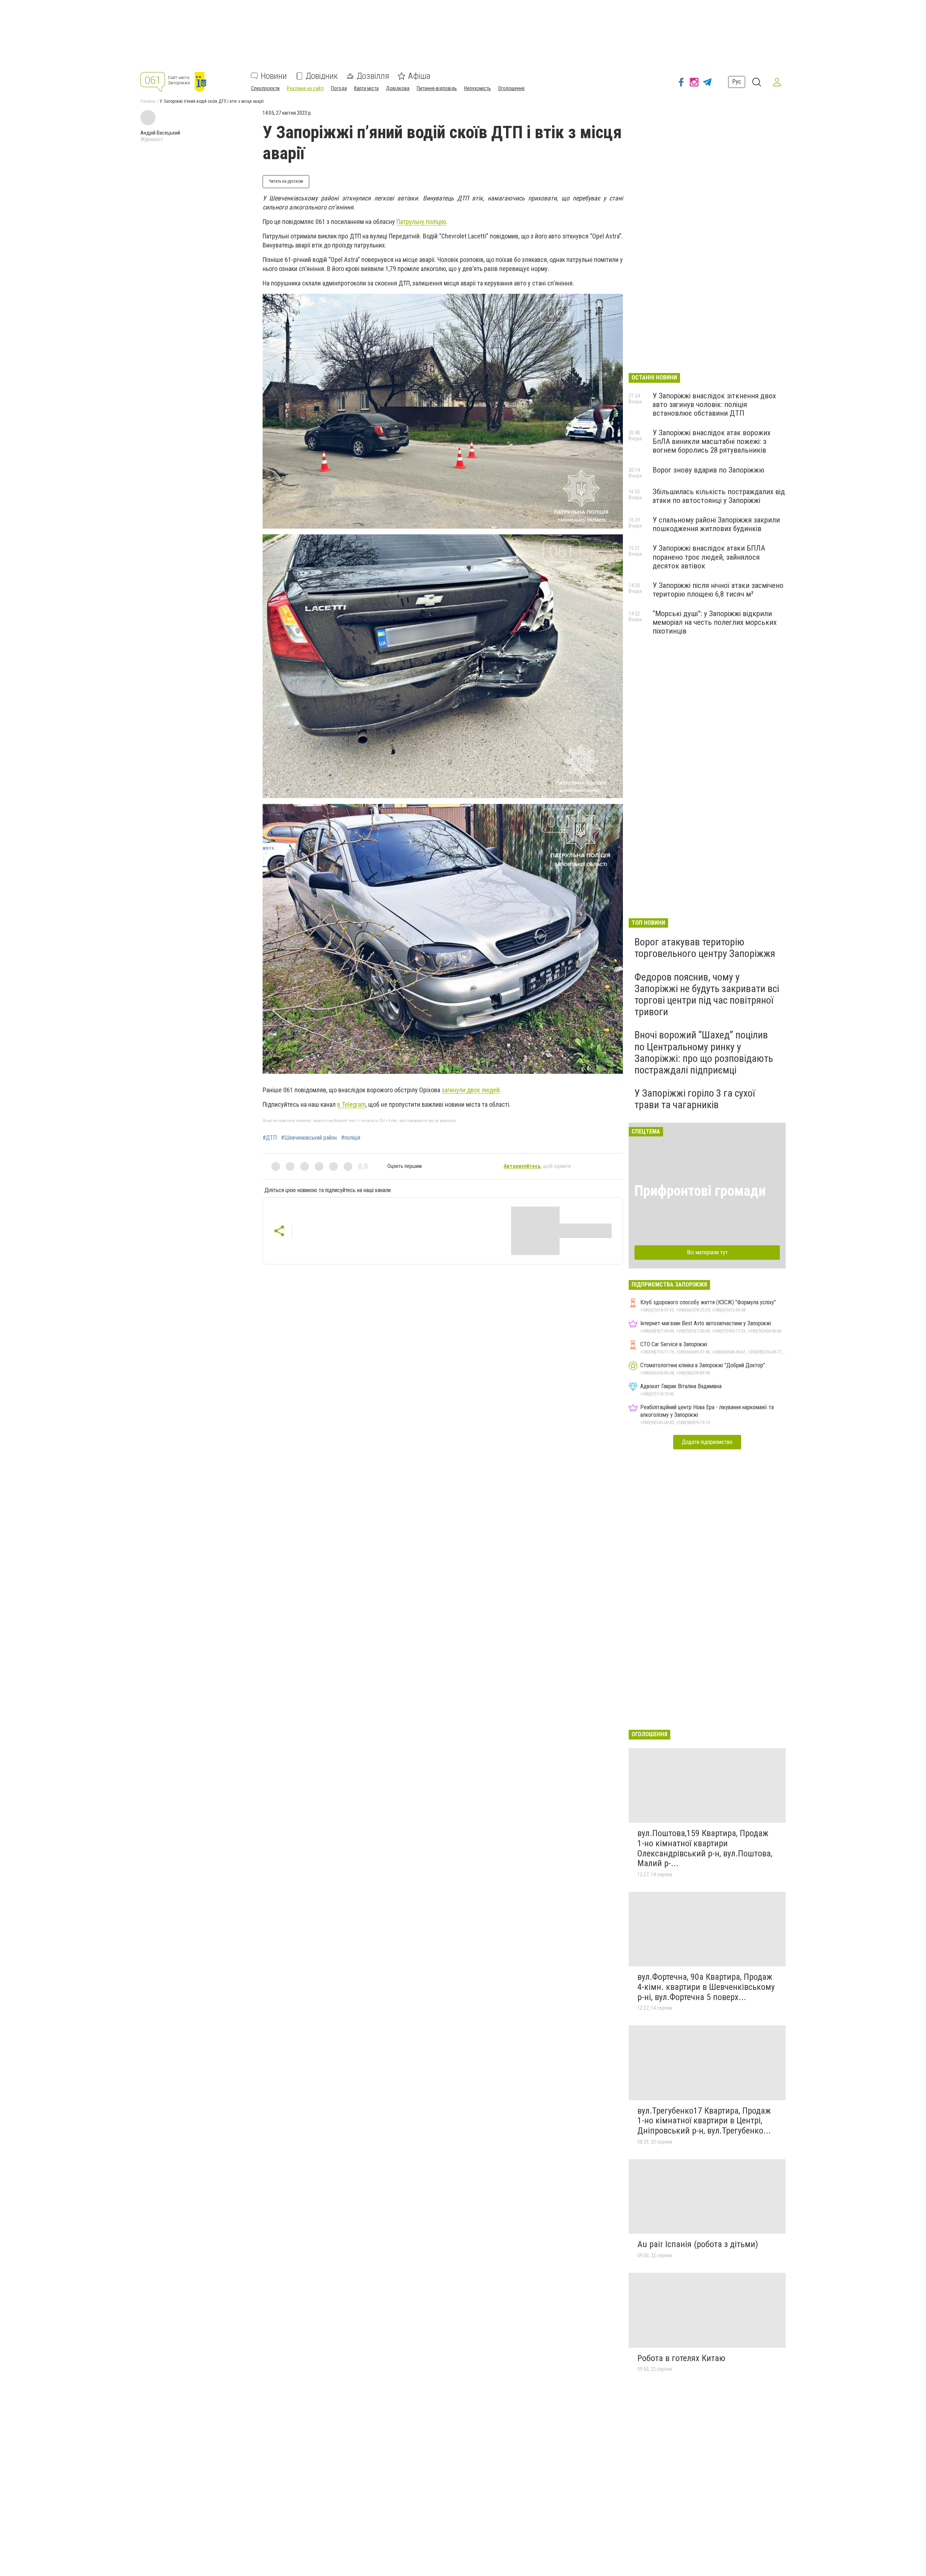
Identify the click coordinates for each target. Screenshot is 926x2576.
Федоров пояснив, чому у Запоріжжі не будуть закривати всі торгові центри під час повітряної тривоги (707, 995)
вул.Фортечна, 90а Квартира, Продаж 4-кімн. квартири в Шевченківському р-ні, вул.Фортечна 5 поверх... (706, 1987)
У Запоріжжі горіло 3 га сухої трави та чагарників (695, 1099)
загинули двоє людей (471, 1090)
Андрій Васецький (160, 133)
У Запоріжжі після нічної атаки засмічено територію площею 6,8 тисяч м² (718, 590)
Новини (274, 76)
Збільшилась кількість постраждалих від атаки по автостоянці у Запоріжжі (719, 496)
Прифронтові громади (700, 1191)
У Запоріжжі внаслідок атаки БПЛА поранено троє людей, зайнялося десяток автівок (709, 557)
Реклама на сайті (305, 88)
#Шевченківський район (309, 1138)
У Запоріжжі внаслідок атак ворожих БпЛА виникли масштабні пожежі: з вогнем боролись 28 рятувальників (712, 441)
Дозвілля (373, 76)
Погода (339, 88)
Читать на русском (286, 181)
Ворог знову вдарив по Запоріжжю (708, 470)
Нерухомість (477, 88)
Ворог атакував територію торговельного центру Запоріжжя (705, 948)
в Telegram (351, 1104)
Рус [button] (737, 82)
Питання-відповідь (437, 88)
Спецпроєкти (265, 88)
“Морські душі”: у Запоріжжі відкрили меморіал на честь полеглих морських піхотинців (715, 622)
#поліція (351, 1138)
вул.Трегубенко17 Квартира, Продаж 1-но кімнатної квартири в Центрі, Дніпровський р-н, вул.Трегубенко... (704, 2121)
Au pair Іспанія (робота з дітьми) (698, 2244)
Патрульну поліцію (421, 222)
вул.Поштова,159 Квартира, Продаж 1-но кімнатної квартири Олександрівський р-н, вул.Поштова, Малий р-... (705, 1848)
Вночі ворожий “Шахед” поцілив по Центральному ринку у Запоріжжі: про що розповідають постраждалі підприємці (704, 1052)
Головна (148, 101)
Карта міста (366, 88)
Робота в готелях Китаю (681, 2358)
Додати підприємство (707, 1442)
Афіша (419, 76)
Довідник (322, 76)
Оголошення (511, 88)
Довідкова (398, 88)
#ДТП (270, 1138)
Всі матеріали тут (707, 1252)
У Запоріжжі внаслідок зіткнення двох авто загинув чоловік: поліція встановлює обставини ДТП (714, 404)
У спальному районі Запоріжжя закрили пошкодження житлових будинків (716, 524)
